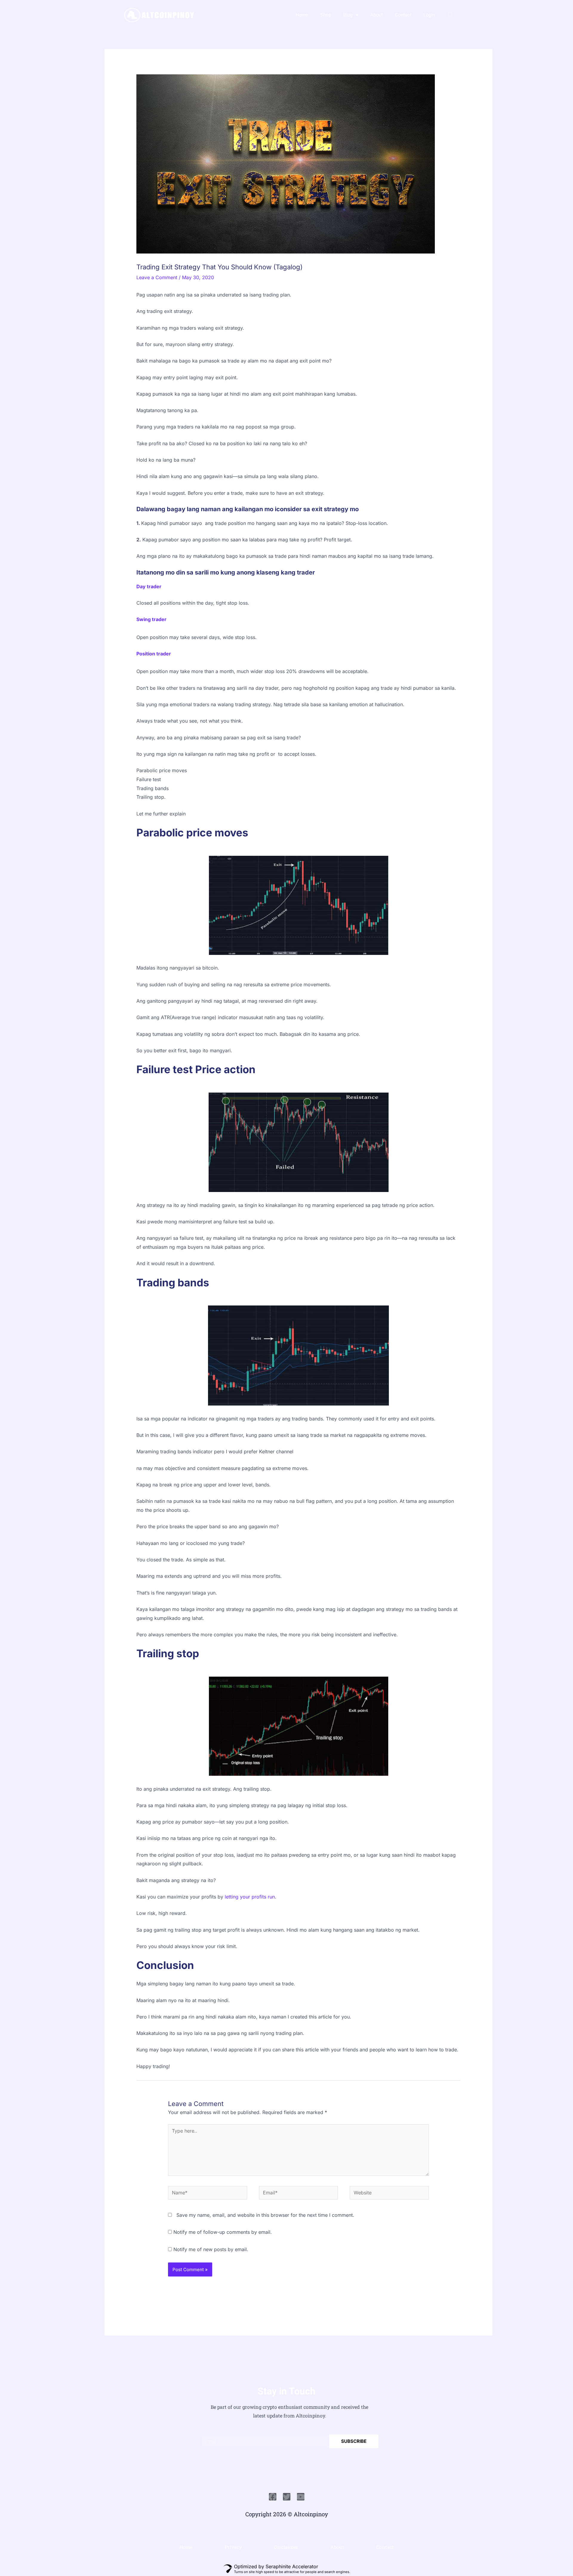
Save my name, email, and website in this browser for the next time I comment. (265, 2215)
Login (429, 15)
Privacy (233, 2547)
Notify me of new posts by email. (211, 2249)
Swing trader (151, 619)
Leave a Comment (157, 277)
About (377, 15)
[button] (451, 15)
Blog (348, 15)
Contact (403, 15)
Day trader (149, 586)
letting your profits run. (250, 1897)
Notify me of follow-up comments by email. (223, 2232)
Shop (326, 15)
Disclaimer (286, 2547)
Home (302, 15)
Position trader (154, 654)
